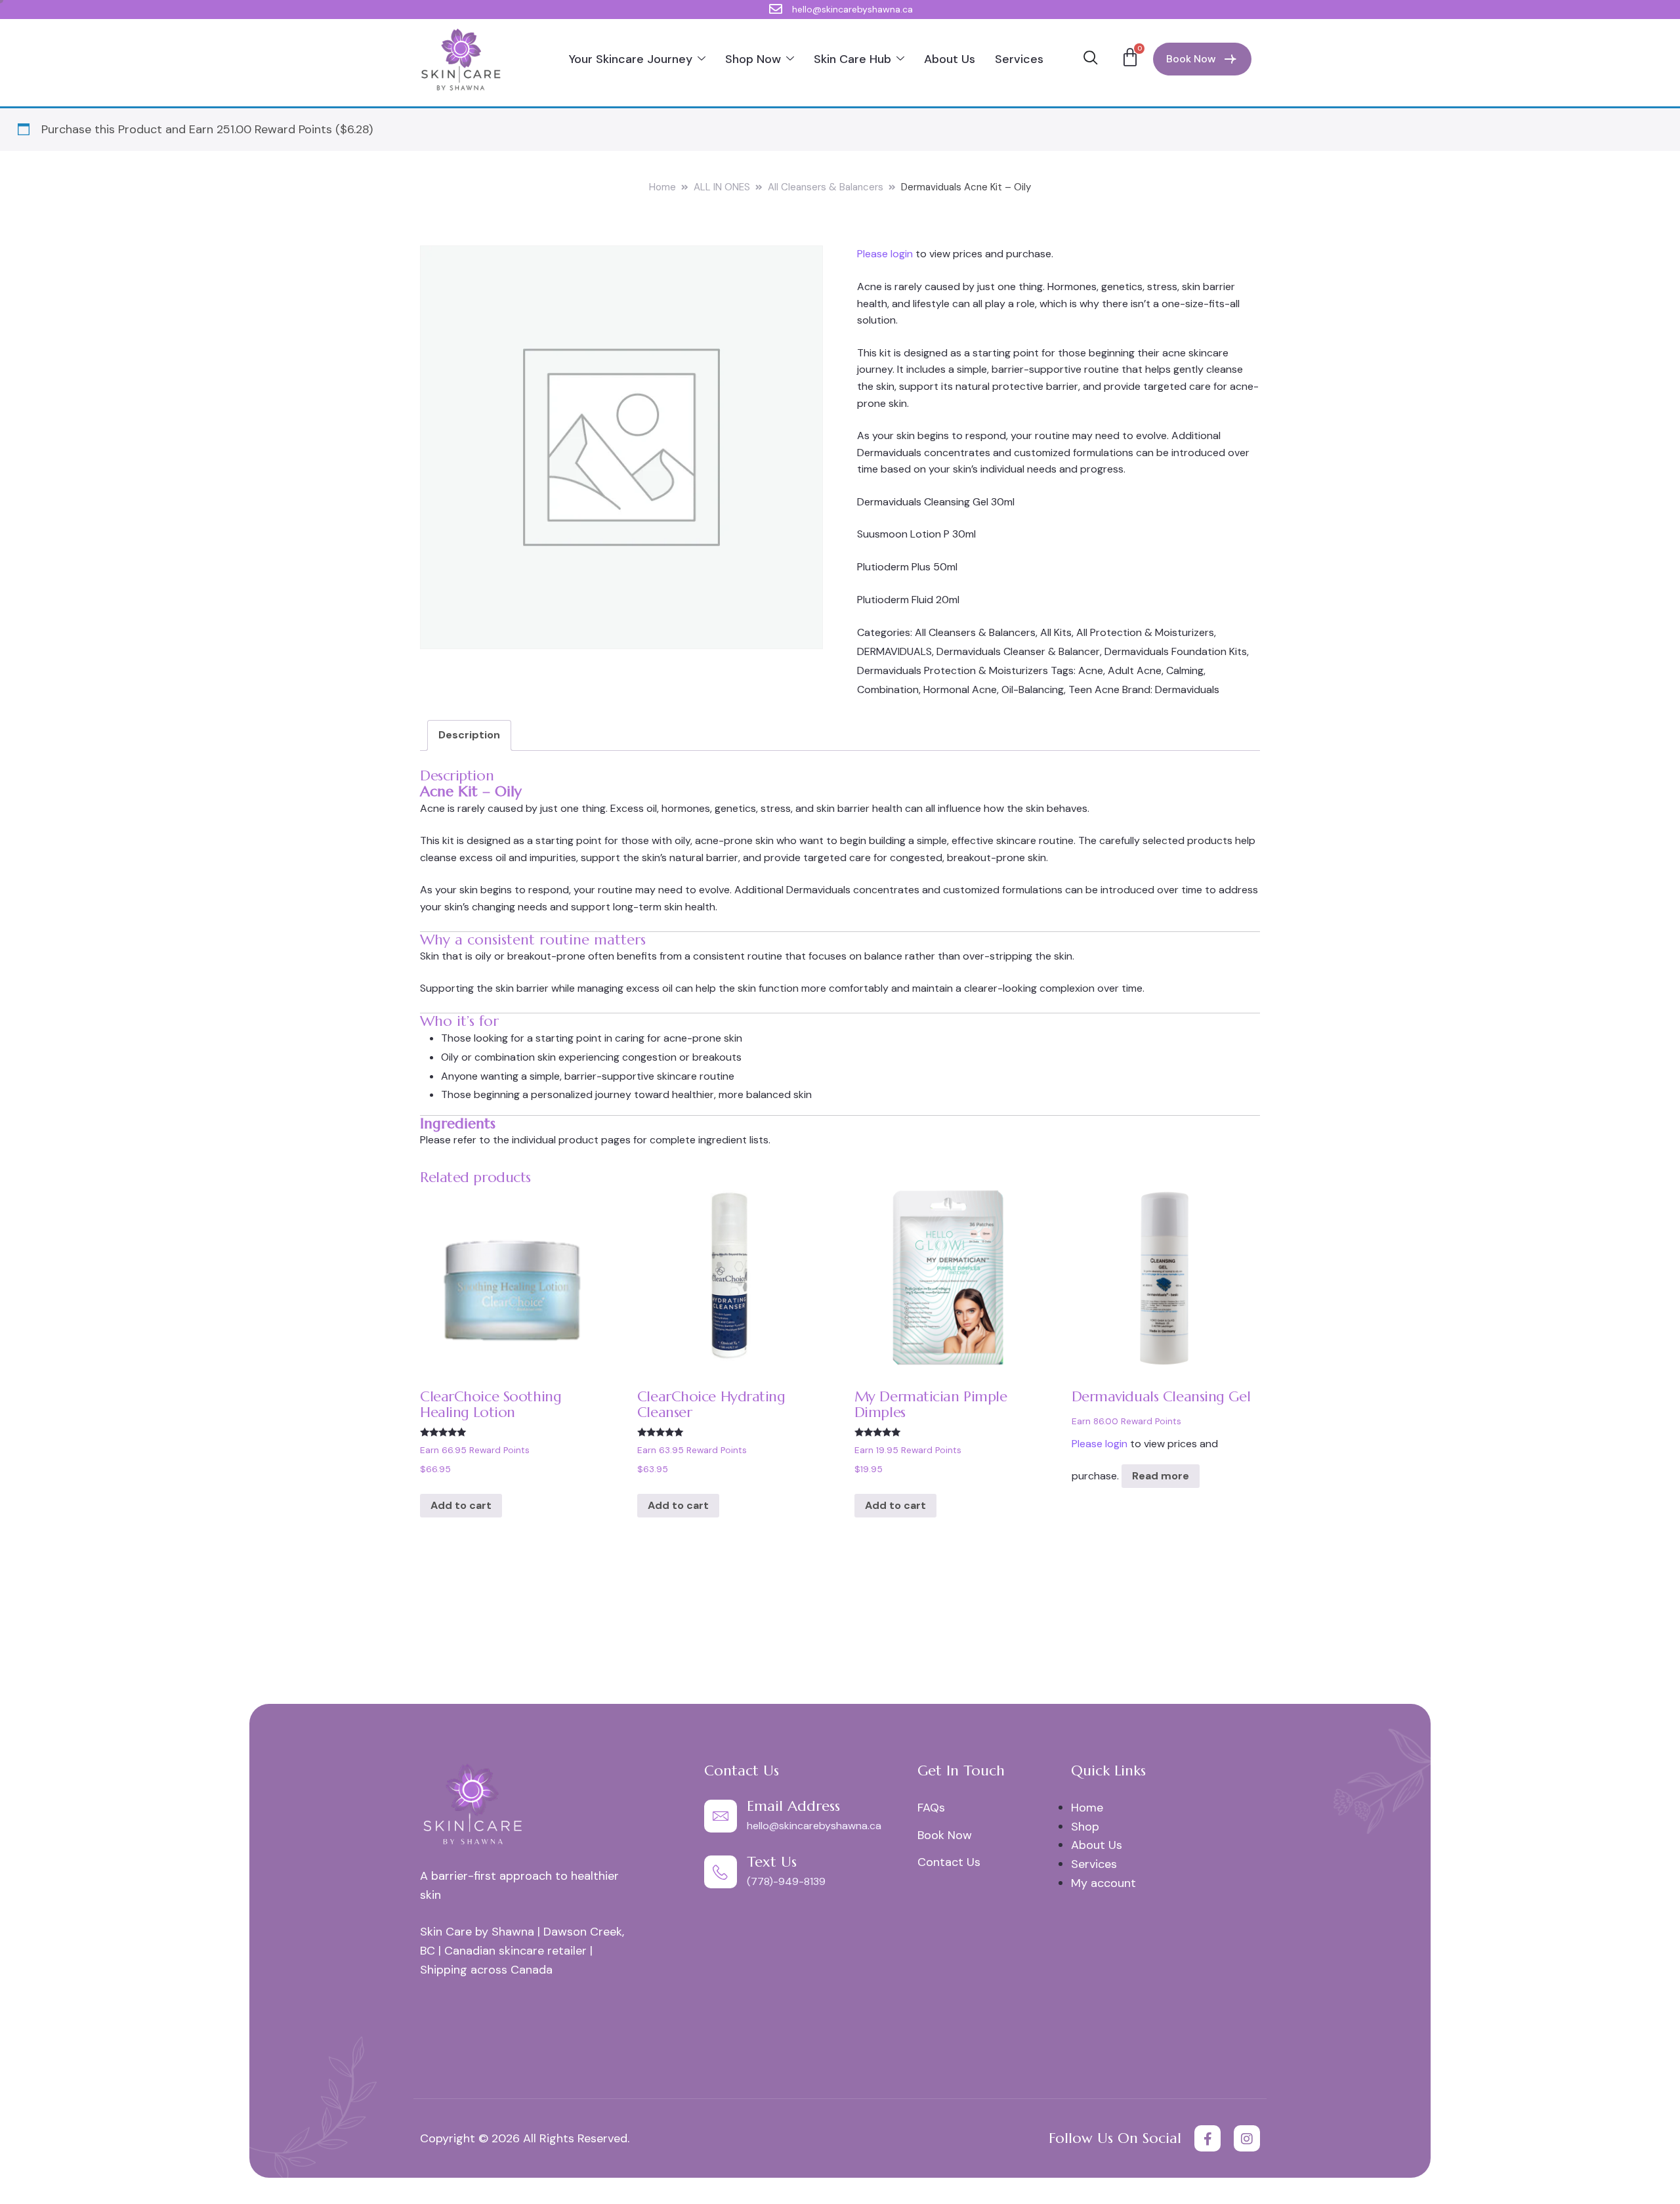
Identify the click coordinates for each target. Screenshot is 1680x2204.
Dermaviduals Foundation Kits (1176, 651)
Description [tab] (469, 735)
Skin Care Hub (852, 59)
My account (1103, 1883)
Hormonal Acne (960, 689)
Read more (1161, 1476)
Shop (1085, 1827)
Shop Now (753, 59)
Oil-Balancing (1033, 689)
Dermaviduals (1187, 689)
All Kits (1056, 632)
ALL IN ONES (722, 187)
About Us (950, 59)
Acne (1091, 670)
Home (662, 187)
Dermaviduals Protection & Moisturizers (953, 670)
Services (1019, 59)
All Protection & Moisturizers (1145, 632)
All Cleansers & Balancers (826, 187)
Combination (888, 689)
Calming (1185, 670)
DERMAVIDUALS (894, 651)
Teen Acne (1094, 689)
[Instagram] (1247, 2138)
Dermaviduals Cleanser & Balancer (1018, 651)
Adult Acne (1135, 670)
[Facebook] (1207, 2138)
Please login (885, 254)
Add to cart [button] (461, 1505)
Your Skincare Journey (631, 59)
